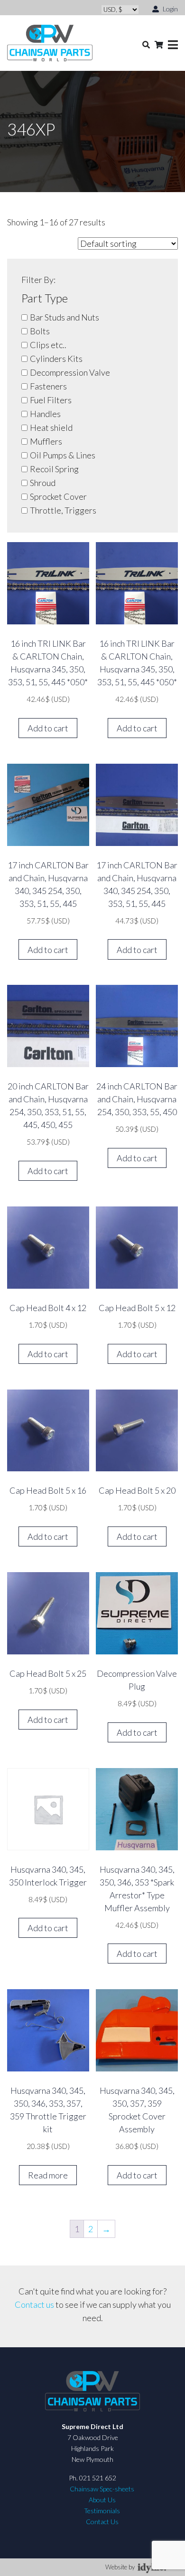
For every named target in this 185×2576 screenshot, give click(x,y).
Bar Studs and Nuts (65, 317)
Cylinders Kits (56, 359)
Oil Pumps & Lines (63, 455)
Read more (48, 2175)
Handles (45, 414)
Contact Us (102, 2522)
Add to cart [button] (48, 728)
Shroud (43, 483)
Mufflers (46, 441)
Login (170, 9)
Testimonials (102, 2511)
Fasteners (48, 386)
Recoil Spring (54, 469)
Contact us (34, 2304)
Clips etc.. (48, 345)
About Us (102, 2500)
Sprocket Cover (58, 496)
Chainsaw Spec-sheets (102, 2489)
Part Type (45, 298)
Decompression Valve (70, 372)
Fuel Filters (51, 400)
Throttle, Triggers (63, 510)
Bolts (40, 331)
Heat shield (51, 428)
